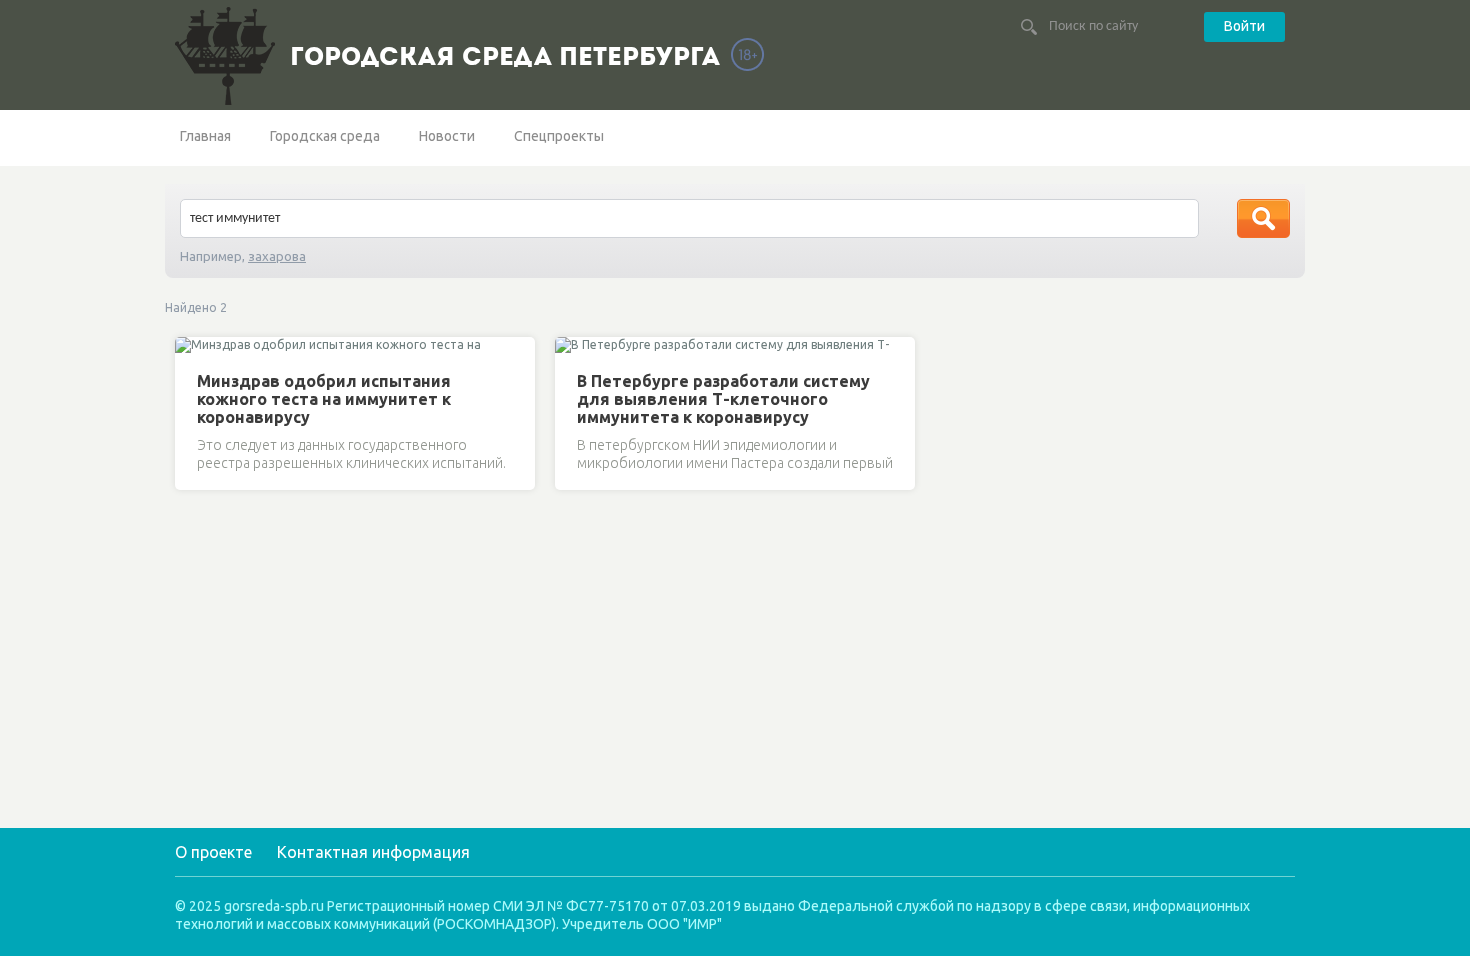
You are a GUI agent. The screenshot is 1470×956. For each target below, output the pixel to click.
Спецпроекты (559, 136)
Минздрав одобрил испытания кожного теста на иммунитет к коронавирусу (324, 399)
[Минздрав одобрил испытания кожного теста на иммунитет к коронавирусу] (193, 347)
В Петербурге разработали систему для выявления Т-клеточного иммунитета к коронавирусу (723, 399)
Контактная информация (373, 852)
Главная (205, 136)
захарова (277, 256)
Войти (1244, 26)
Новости (447, 136)
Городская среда (325, 136)
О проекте (213, 852)
